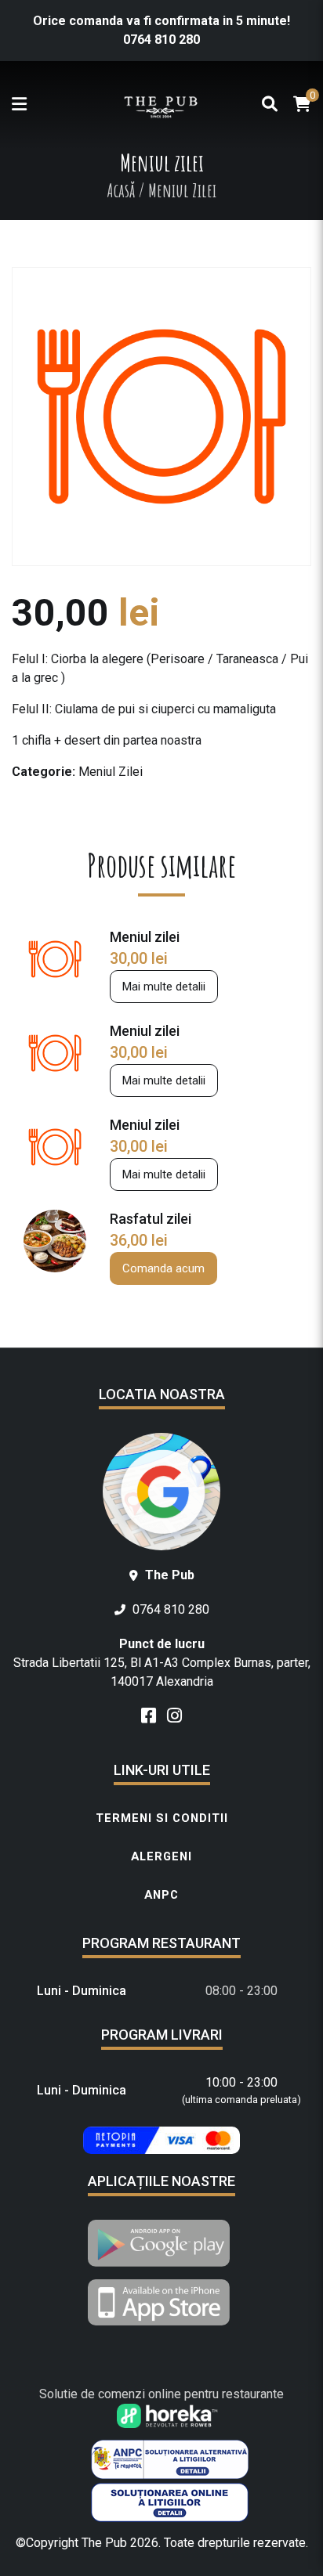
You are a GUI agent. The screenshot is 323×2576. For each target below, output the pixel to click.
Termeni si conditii (162, 1818)
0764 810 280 (161, 40)
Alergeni (161, 1856)
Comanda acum (163, 1268)
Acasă (121, 190)
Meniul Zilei (111, 772)
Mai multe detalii (164, 987)
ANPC (161, 1895)
